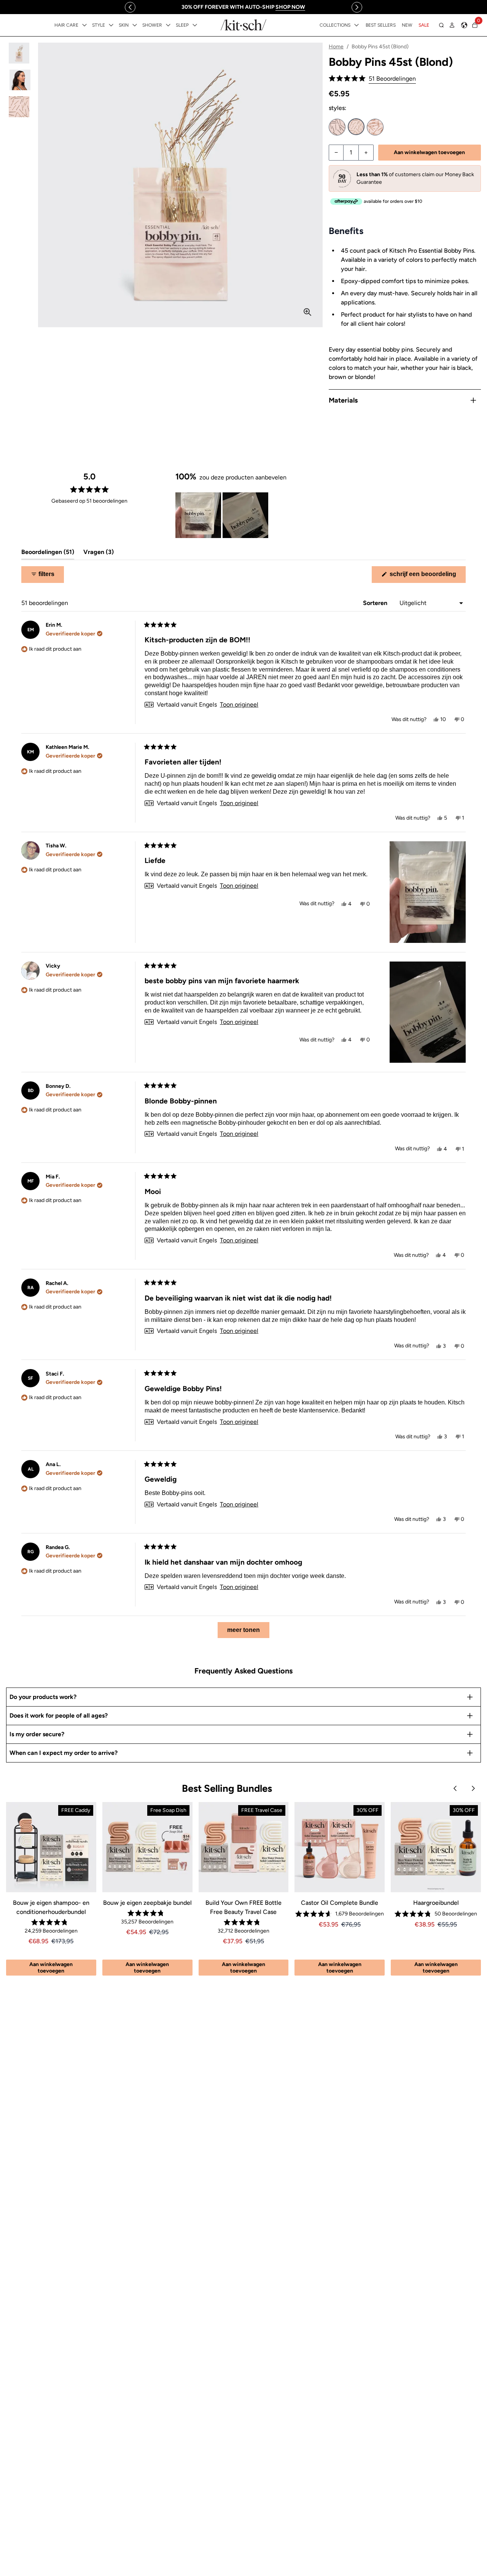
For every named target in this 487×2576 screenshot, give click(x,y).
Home (336, 47)
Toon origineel (239, 705)
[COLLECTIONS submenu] (356, 25)
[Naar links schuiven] (130, 7)
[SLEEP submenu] (195, 25)
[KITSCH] (243, 25)
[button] (372, 79)
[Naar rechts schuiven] (357, 7)
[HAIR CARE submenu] (84, 25)
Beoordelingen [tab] (48, 554)
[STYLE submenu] (111, 25)
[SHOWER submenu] (168, 25)
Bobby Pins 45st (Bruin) (375, 127)
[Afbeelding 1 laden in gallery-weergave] (19, 53)
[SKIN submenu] (135, 25)
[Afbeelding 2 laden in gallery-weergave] (19, 80)
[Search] (441, 25)
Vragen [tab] (99, 554)
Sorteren (376, 603)
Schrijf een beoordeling (427, 577)
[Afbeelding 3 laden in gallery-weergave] (19, 107)
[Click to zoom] (307, 312)
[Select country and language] (464, 25)
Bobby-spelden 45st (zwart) (337, 127)
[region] (243, 7)
